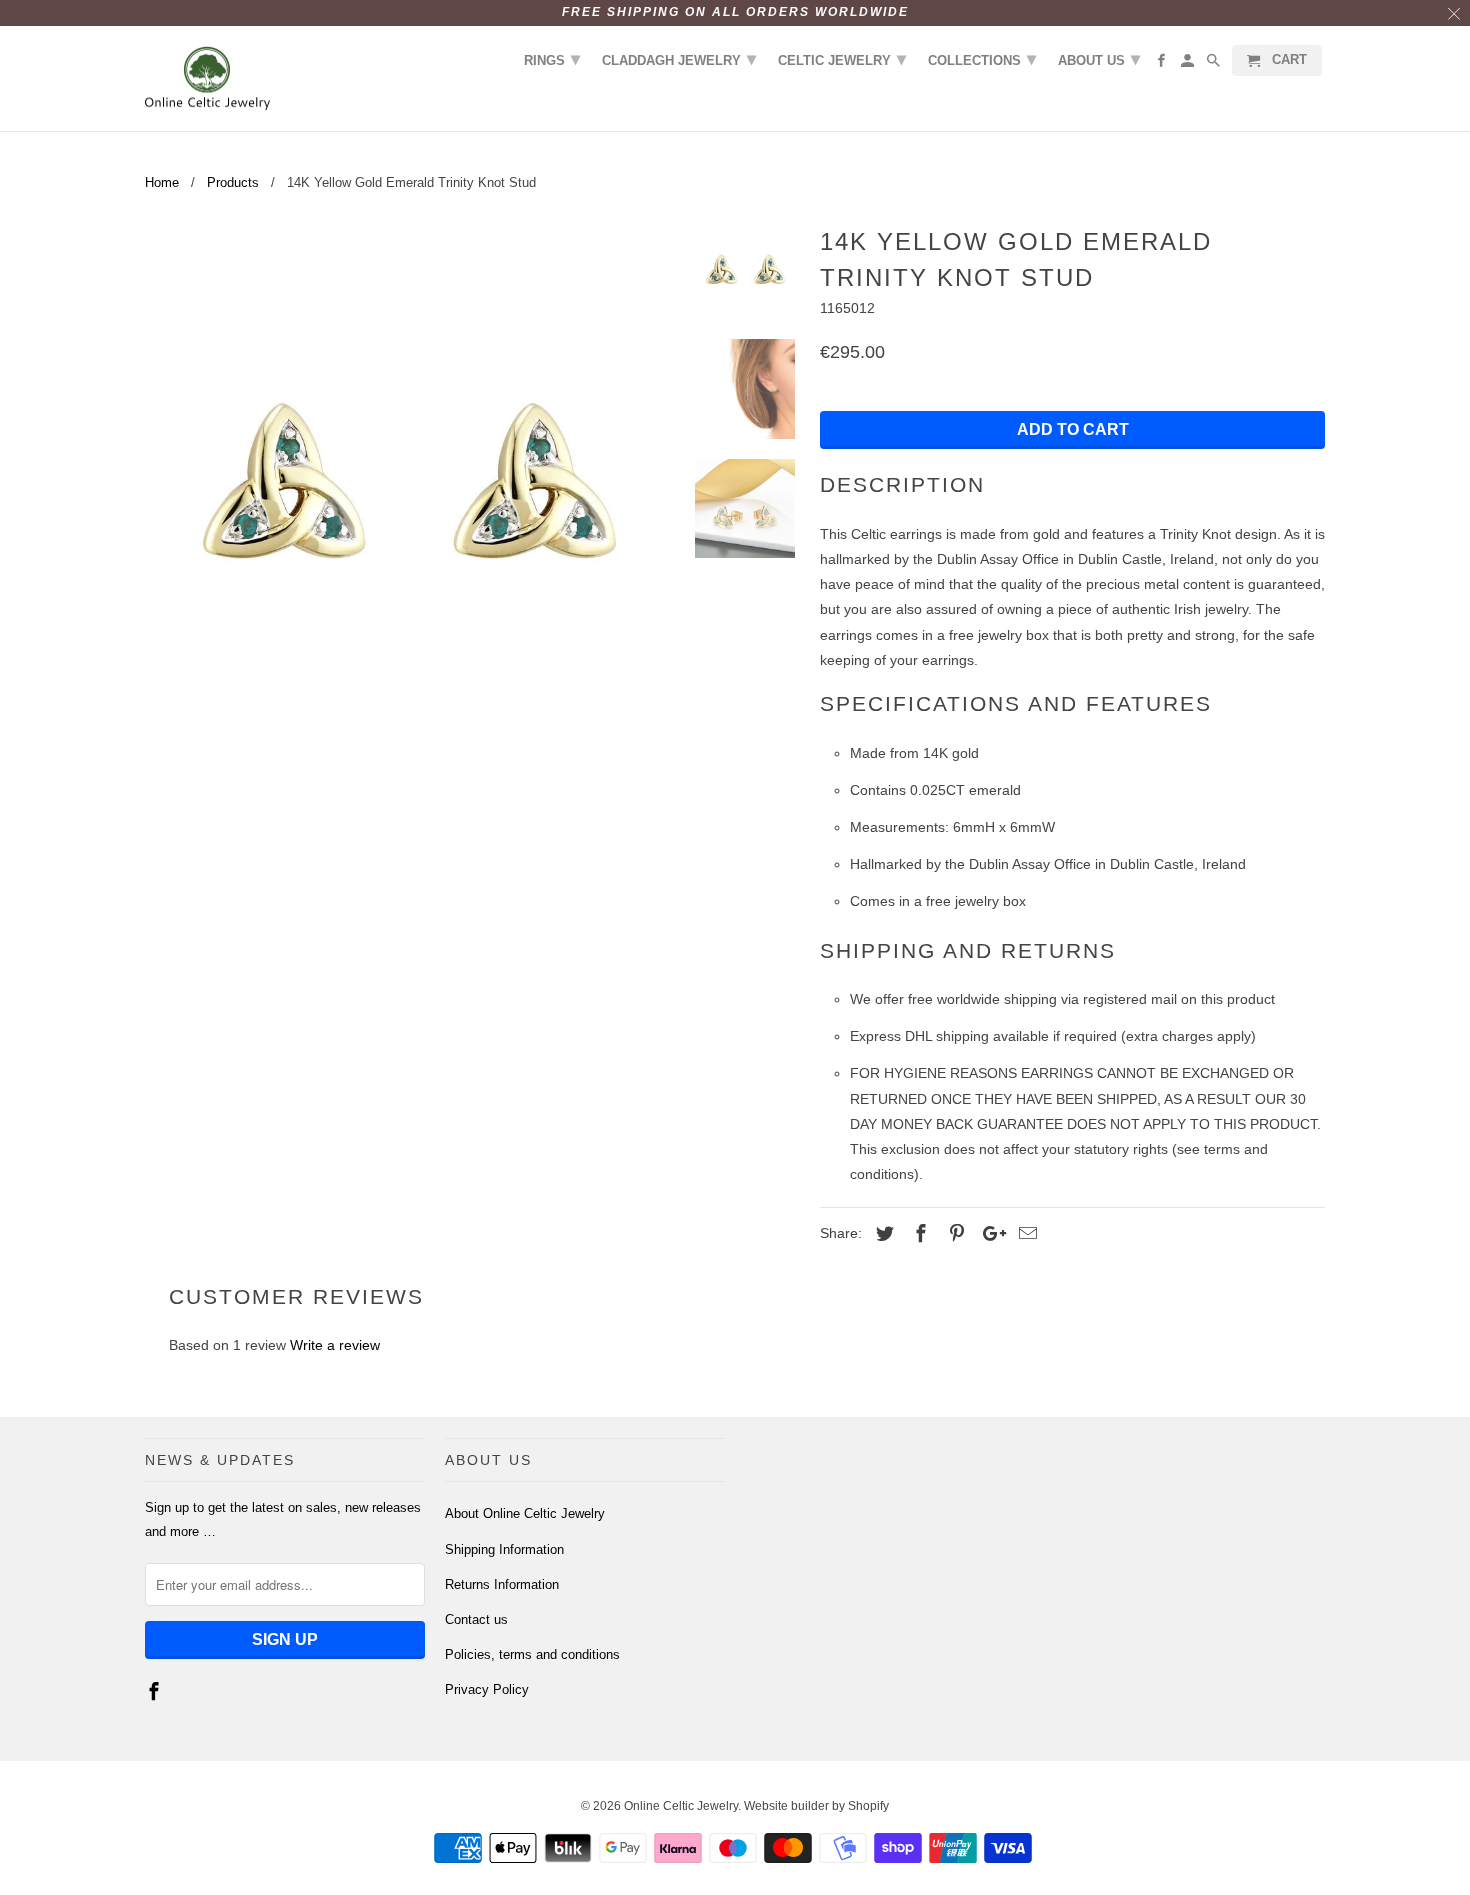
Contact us (476, 1619)
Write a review (335, 1345)
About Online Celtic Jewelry (525, 1513)
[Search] (1215, 64)
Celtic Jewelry (842, 59)
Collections (982, 59)
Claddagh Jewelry (679, 59)
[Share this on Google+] (989, 1234)
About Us (1099, 59)
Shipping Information (504, 1549)
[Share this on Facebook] (918, 1234)
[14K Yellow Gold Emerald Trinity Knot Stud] (407, 482)
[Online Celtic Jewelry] (207, 79)
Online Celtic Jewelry (681, 1806)
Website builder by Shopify (816, 1806)
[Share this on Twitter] (882, 1234)
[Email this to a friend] (1025, 1234)
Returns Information (502, 1584)
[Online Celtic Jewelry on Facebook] (156, 1692)
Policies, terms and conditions (532, 1654)
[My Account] (1189, 64)
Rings (552, 59)
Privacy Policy (487, 1689)
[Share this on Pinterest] (954, 1234)
